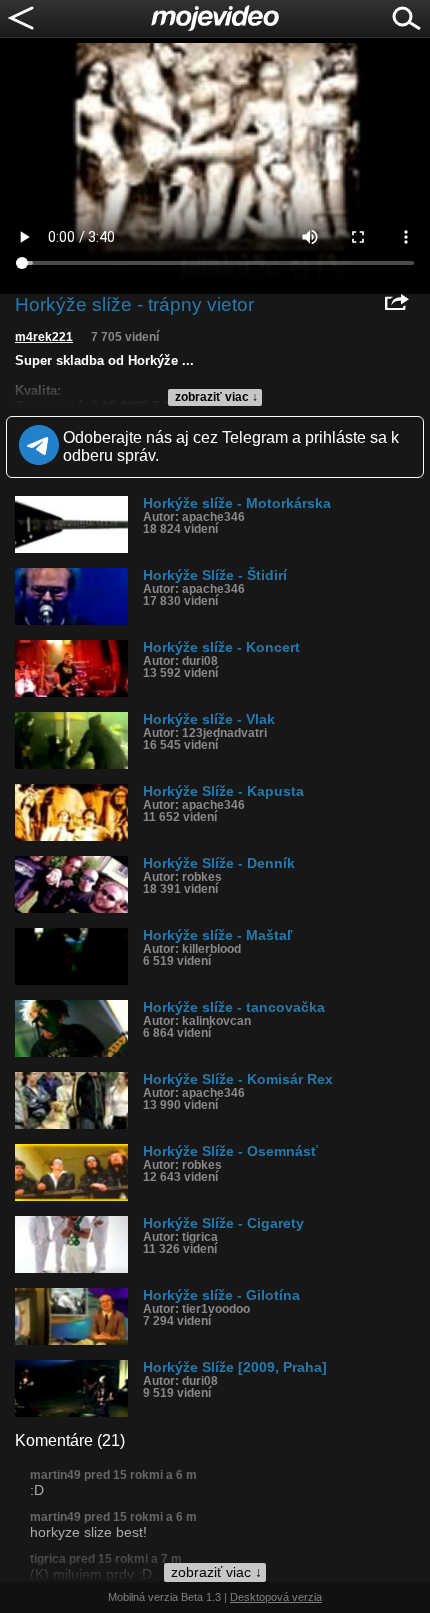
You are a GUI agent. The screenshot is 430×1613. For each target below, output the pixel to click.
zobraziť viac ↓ (216, 397)
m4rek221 (44, 337)
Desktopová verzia (276, 1597)
